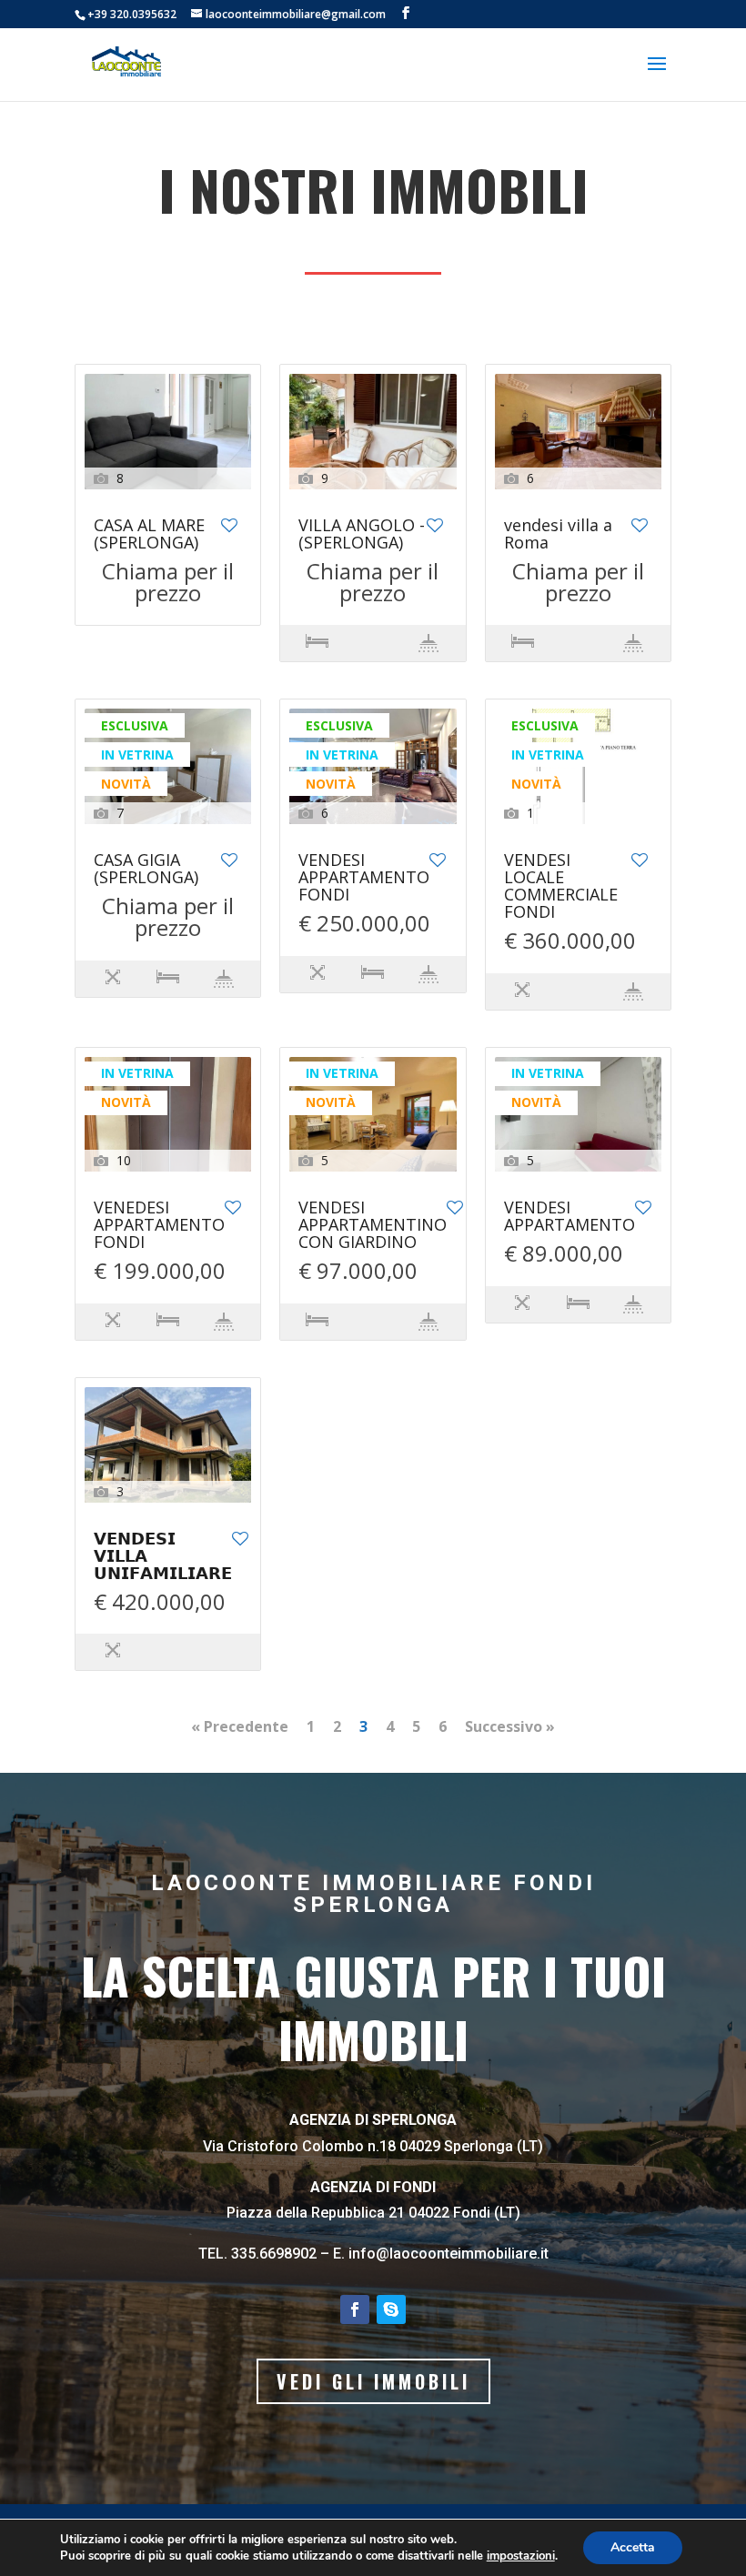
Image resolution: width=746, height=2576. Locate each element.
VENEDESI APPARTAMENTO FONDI (159, 1226)
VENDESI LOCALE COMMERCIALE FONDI (561, 887)
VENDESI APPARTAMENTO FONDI (364, 878)
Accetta (633, 2547)
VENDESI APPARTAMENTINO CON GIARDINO (373, 1226)
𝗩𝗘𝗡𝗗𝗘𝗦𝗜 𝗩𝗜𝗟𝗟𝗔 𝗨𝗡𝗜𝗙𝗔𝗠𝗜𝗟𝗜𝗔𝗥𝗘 (163, 1557)
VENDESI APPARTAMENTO (570, 1217)
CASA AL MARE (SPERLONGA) (149, 535)
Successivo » (510, 1726)
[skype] (391, 2309)
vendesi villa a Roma (558, 535)
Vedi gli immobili (373, 2381)
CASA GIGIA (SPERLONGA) (146, 870)
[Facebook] (355, 2309)
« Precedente (240, 1726)
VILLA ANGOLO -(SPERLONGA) (362, 535)
